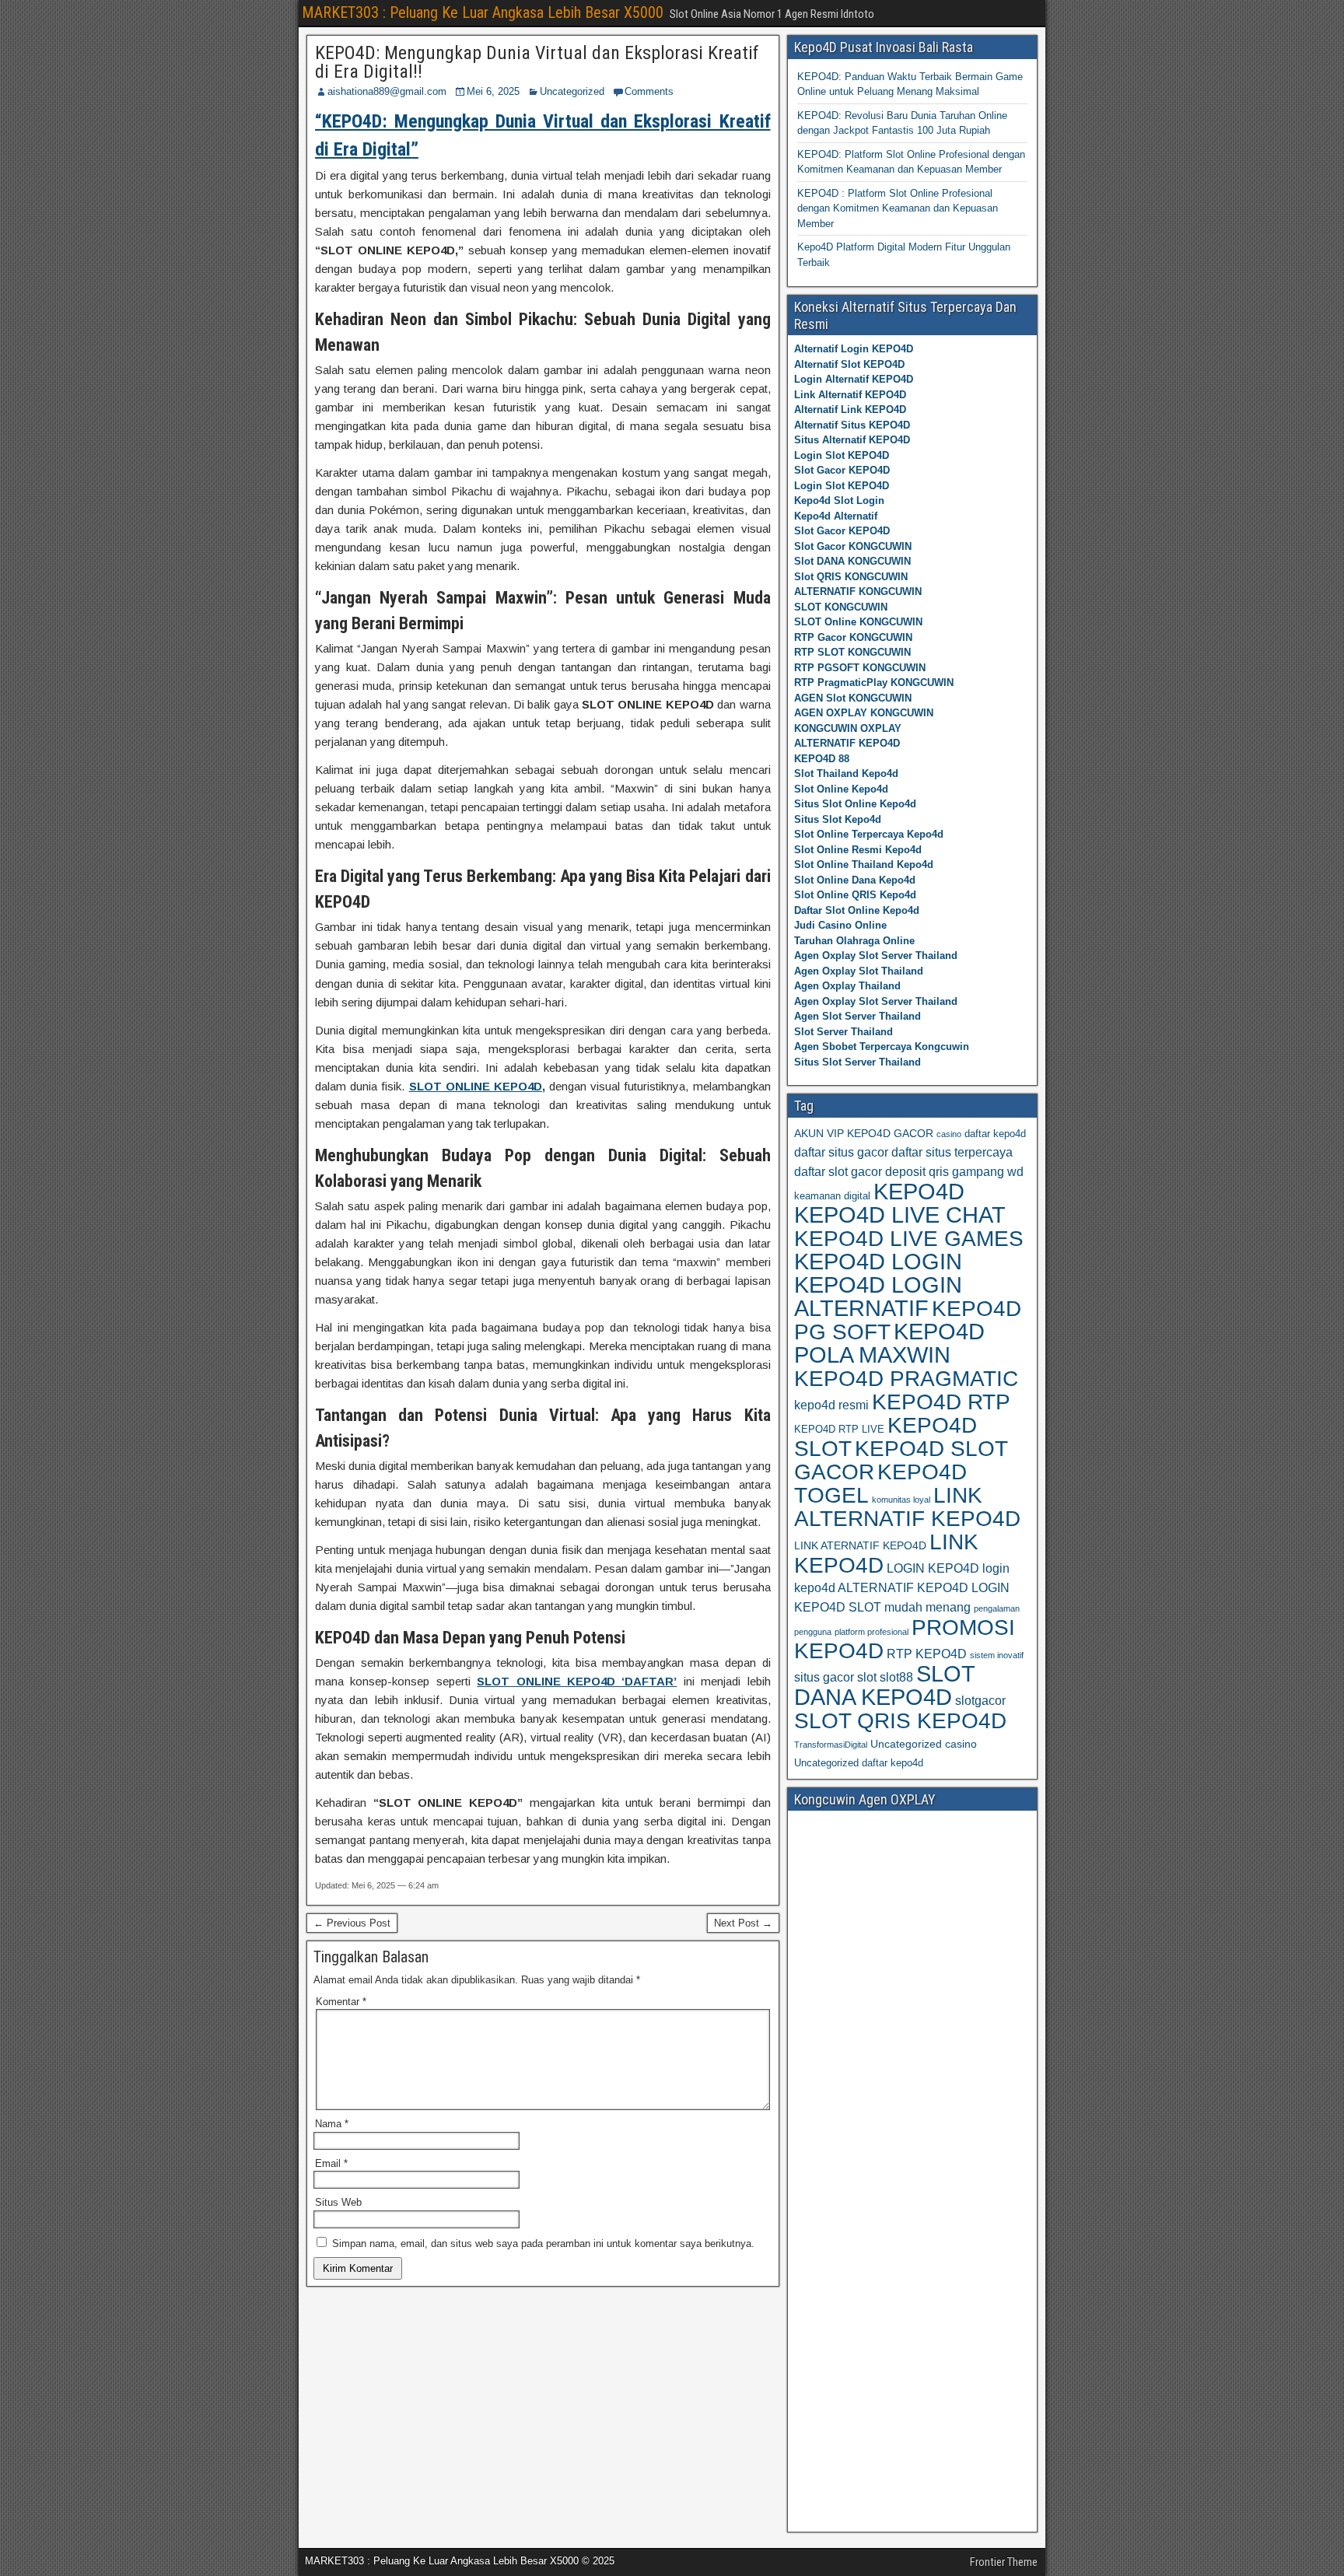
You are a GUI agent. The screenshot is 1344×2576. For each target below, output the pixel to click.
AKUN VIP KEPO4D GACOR (864, 1133)
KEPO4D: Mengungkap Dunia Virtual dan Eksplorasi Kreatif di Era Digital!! (537, 62)
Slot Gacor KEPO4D (842, 470)
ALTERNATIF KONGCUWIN (858, 591)
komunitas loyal (901, 1500)
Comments (649, 91)
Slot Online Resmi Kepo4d (858, 850)
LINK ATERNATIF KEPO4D (860, 1545)
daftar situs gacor (841, 1152)
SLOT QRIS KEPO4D (900, 1720)
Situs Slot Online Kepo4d (855, 804)
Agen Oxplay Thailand (847, 986)
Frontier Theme (1004, 2562)
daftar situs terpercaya (952, 1152)
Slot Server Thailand (843, 1032)
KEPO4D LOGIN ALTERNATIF (878, 1297)
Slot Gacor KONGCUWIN (853, 546)
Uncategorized (572, 91)
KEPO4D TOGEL (880, 1484)
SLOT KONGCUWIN (841, 607)
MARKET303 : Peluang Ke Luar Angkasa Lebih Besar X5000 (483, 12)
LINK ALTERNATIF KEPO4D (907, 1507)
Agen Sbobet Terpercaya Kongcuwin (882, 1046)
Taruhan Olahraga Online (854, 941)
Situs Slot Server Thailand (857, 1062)
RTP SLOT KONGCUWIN (852, 652)
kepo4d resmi (831, 1405)
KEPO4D (919, 1191)
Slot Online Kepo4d (841, 789)
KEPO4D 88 (822, 759)
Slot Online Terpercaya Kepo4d (869, 834)
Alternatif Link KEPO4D (850, 409)
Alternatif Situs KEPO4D (852, 425)
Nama (332, 2124)
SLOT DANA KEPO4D (884, 1685)
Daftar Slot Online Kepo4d (857, 910)
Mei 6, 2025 (493, 91)
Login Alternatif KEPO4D (854, 379)
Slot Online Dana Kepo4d (855, 880)
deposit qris (917, 1172)
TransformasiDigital (831, 1745)
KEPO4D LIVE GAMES (909, 1238)
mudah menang (927, 1607)
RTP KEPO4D (927, 1654)
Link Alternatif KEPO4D (850, 395)
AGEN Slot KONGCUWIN (853, 698)
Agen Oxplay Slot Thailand (859, 971)
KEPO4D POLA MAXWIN (889, 1343)
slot (867, 1677)
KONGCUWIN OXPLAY (848, 728)
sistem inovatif (997, 1655)
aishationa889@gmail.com (387, 91)
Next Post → (743, 1923)
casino (949, 1134)
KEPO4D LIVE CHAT (900, 1215)
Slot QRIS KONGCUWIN (851, 577)
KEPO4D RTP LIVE (839, 1429)
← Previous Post (352, 1923)
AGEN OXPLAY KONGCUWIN (864, 713)
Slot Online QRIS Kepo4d (855, 895)
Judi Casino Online (840, 925)
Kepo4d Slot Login (839, 500)
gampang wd (988, 1172)
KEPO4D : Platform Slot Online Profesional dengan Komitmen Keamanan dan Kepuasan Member (898, 208)
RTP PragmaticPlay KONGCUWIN (874, 682)
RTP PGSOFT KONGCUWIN (860, 668)
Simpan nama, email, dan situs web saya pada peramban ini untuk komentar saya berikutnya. (543, 2243)
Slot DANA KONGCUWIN (852, 561)
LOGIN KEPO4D (933, 1568)
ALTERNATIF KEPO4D (847, 743)
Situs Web (338, 2202)
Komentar (341, 2002)
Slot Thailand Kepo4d (846, 773)
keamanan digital (832, 1196)
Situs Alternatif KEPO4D (852, 440)
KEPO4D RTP (941, 1402)
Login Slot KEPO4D (842, 455)
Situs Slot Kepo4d (838, 819)
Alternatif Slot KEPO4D (849, 364)
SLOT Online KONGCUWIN (858, 622)
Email (331, 2163)
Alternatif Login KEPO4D (854, 349)
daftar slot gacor (838, 1172)
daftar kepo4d (995, 1134)
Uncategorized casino (924, 1744)
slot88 (896, 1677)
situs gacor (824, 1677)
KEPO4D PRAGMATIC (906, 1378)
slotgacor (980, 1701)
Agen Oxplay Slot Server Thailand (876, 955)
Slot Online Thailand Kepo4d (864, 864)
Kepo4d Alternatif (836, 516)
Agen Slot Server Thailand (857, 1016)
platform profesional (871, 1632)
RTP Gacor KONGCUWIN (853, 637)
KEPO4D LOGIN (878, 1262)
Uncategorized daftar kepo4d (859, 1763)
